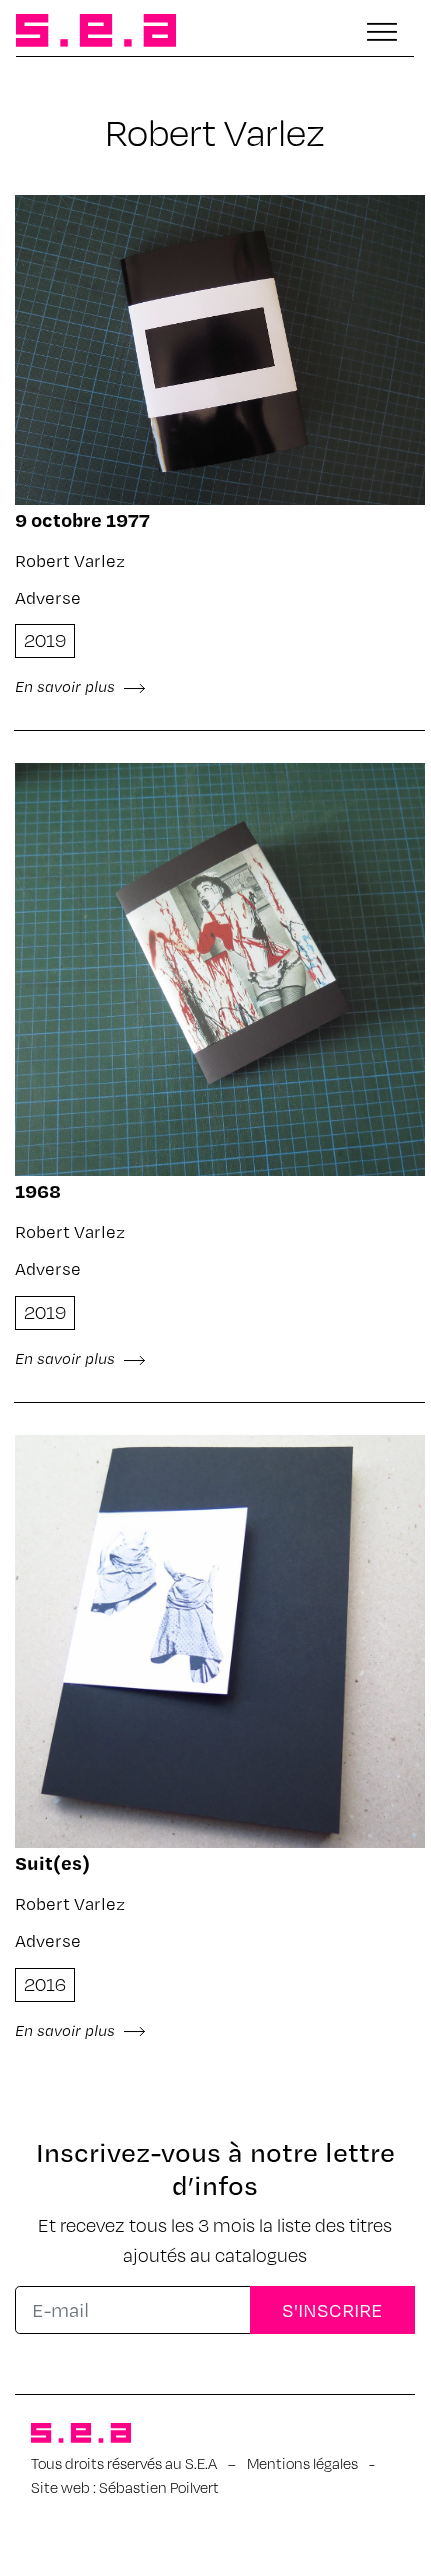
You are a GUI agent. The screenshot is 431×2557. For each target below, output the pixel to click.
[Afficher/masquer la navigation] (382, 32)
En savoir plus (67, 686)
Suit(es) (52, 1862)
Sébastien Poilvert (159, 2487)
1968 (38, 1190)
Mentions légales (302, 2463)
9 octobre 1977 (82, 519)
